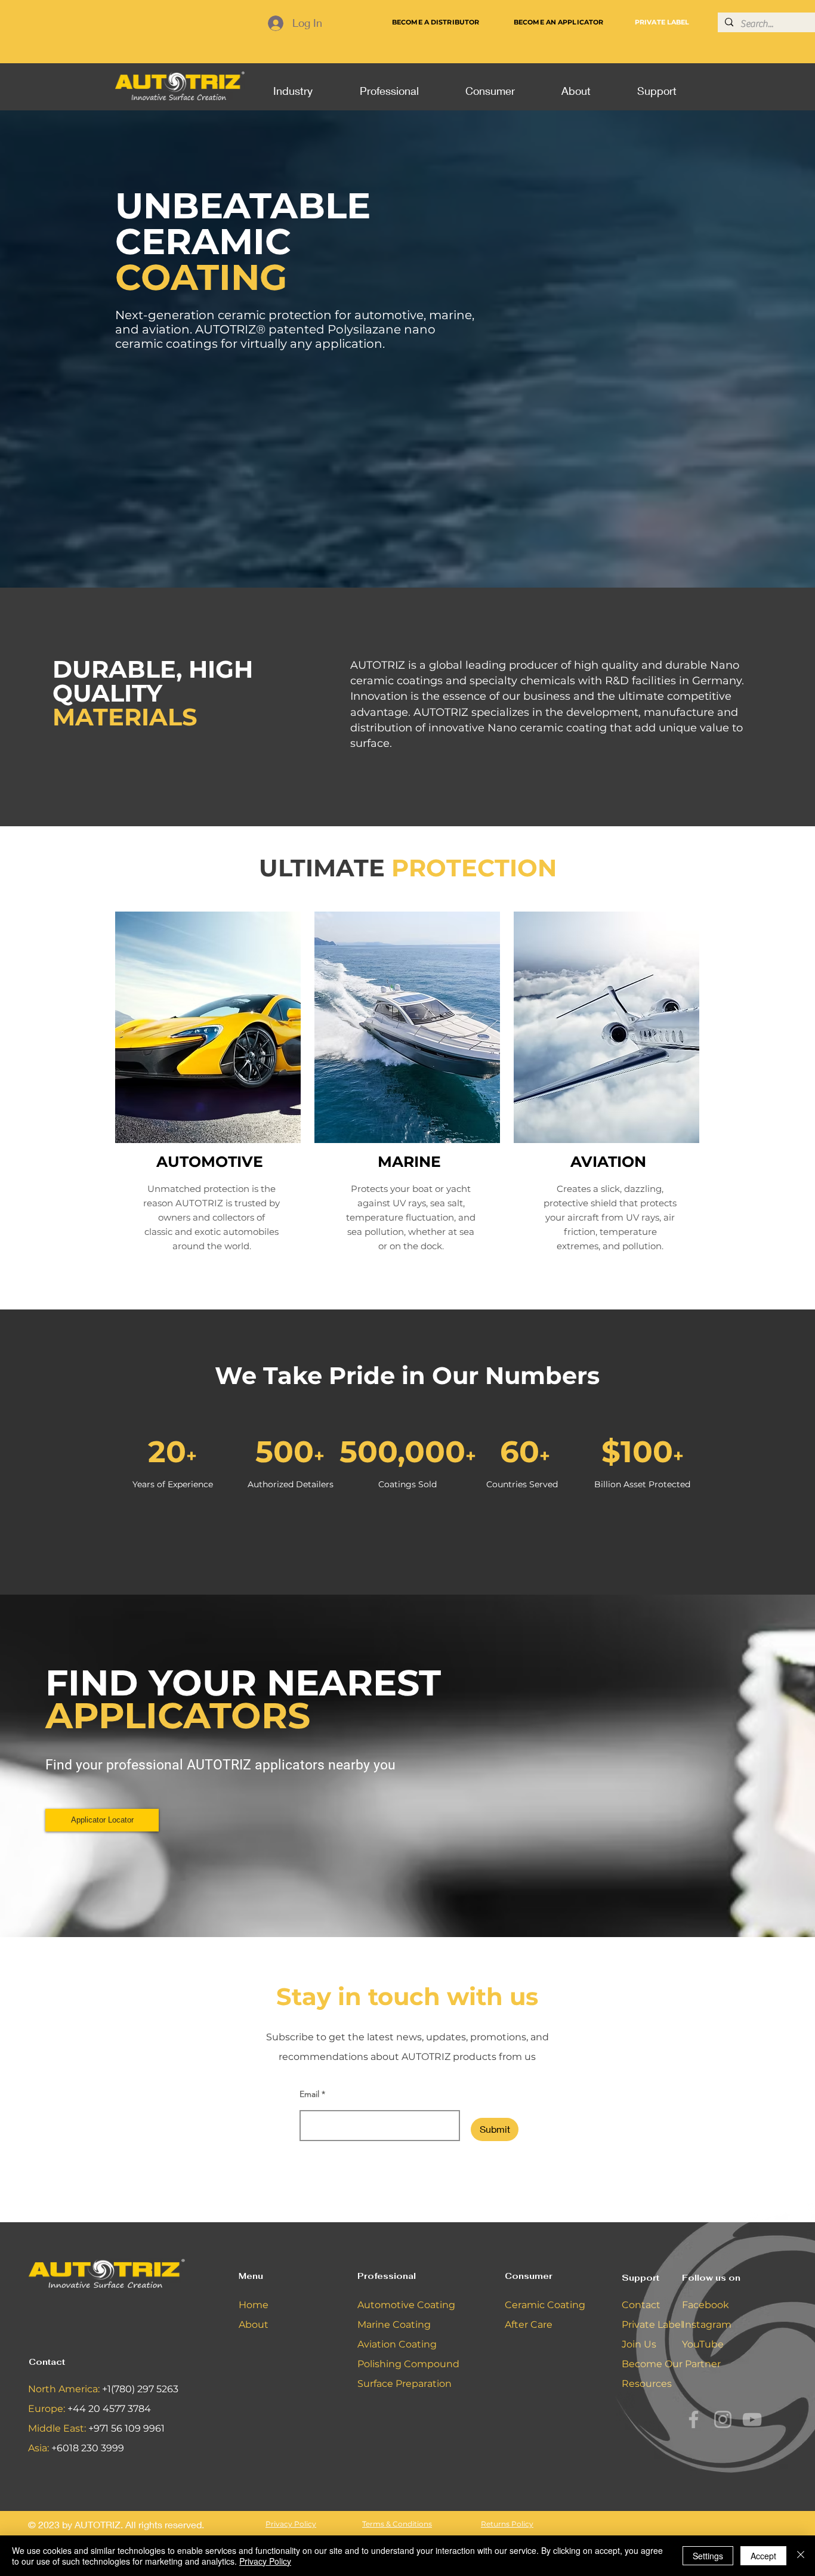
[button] (293, 85)
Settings (708, 2556)
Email (309, 2094)
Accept (763, 2556)
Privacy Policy (265, 2561)
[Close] (801, 2556)
